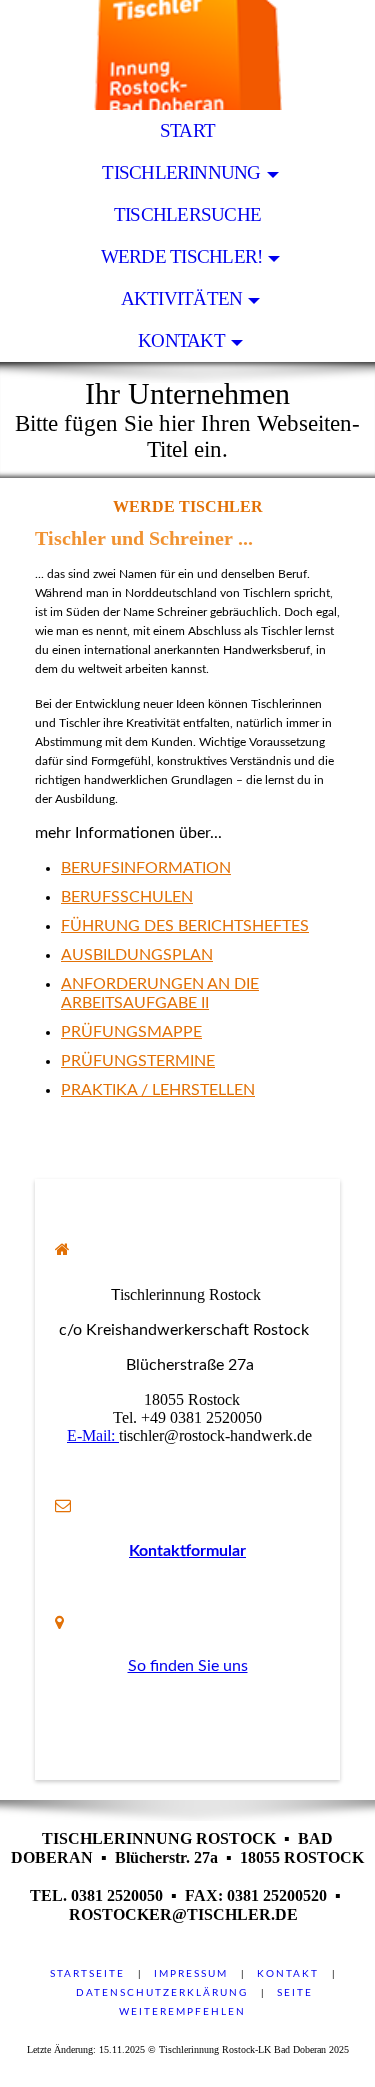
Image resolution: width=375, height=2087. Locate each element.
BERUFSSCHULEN (127, 897)
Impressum (191, 1974)
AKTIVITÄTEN (182, 298)
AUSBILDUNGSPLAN (137, 955)
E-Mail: (93, 1435)
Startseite (87, 1974)
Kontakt (288, 1974)
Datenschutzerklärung (162, 1993)
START (187, 130)
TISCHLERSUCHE (187, 214)
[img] (187, 55)
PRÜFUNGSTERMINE (138, 1061)
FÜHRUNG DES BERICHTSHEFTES (185, 926)
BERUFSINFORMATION (146, 868)
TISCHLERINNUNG (181, 172)
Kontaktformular (187, 1551)
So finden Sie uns (188, 1666)
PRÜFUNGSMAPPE (131, 1032)
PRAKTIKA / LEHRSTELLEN (158, 1090)
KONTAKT (181, 340)
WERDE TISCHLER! (181, 256)
